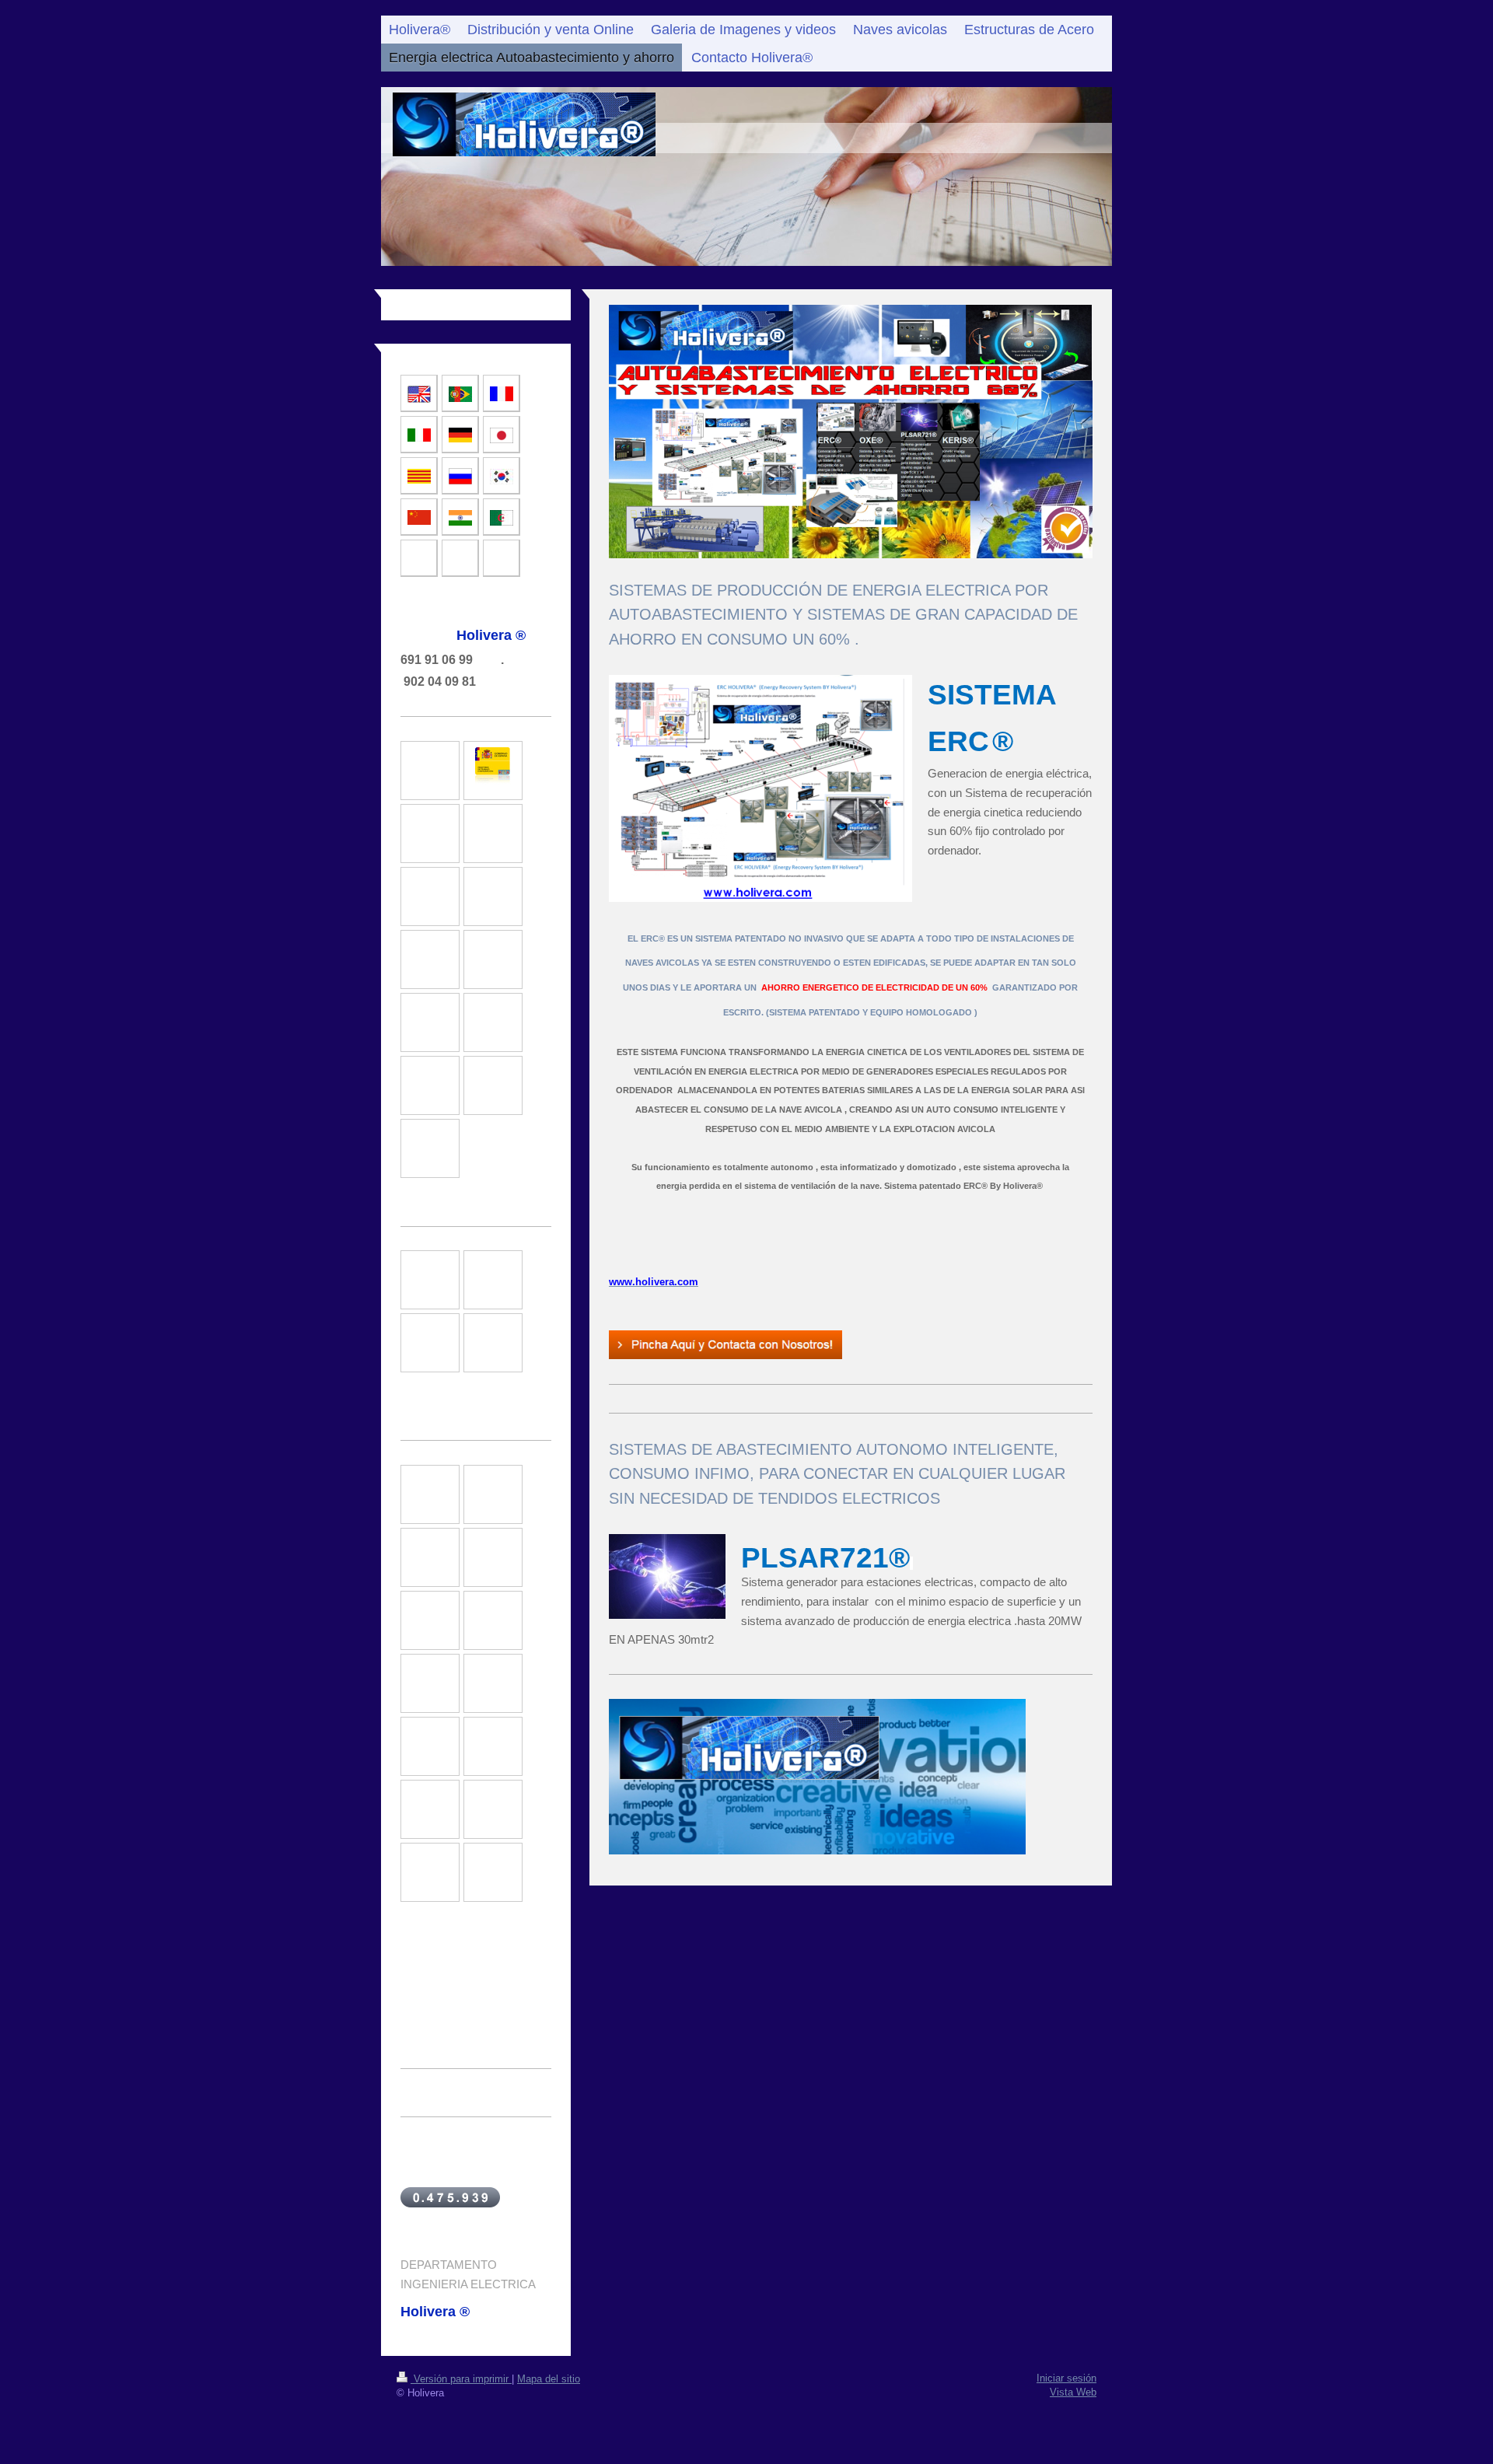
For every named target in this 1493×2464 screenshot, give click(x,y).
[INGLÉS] (419, 394)
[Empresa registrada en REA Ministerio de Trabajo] (493, 771)
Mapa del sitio (549, 2379)
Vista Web (1073, 2392)
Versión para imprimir (461, 2379)
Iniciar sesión (1066, 2378)
